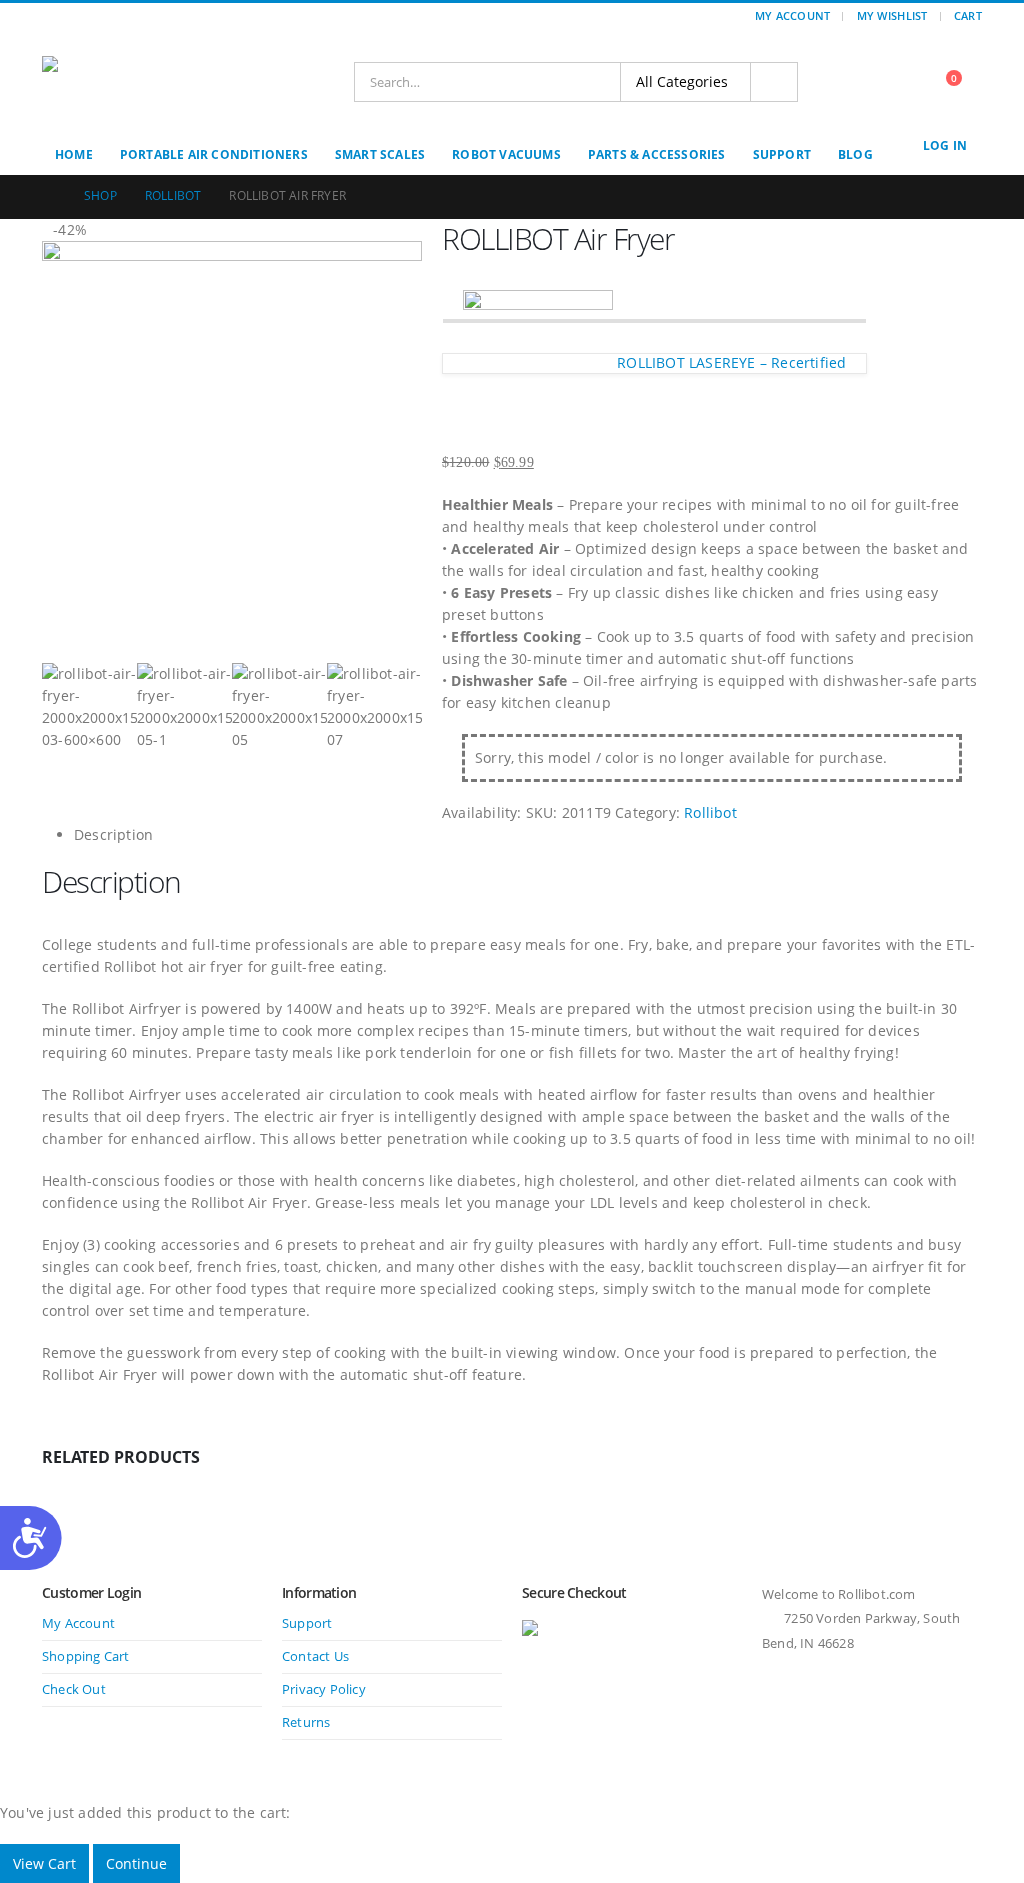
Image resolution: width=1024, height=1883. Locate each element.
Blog (855, 154)
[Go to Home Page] (49, 196)
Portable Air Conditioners (214, 154)
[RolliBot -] (127, 82)
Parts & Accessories (657, 154)
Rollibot (710, 812)
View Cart (44, 1863)
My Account (793, 15)
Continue (136, 1863)
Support (782, 154)
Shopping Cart (86, 1656)
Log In (945, 145)
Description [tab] (113, 834)
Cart (968, 15)
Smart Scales (380, 154)
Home (74, 154)
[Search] (774, 82)
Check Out (74, 1689)
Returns (306, 1722)
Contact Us (315, 1656)
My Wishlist (892, 15)
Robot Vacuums (506, 154)
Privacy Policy (324, 1689)
